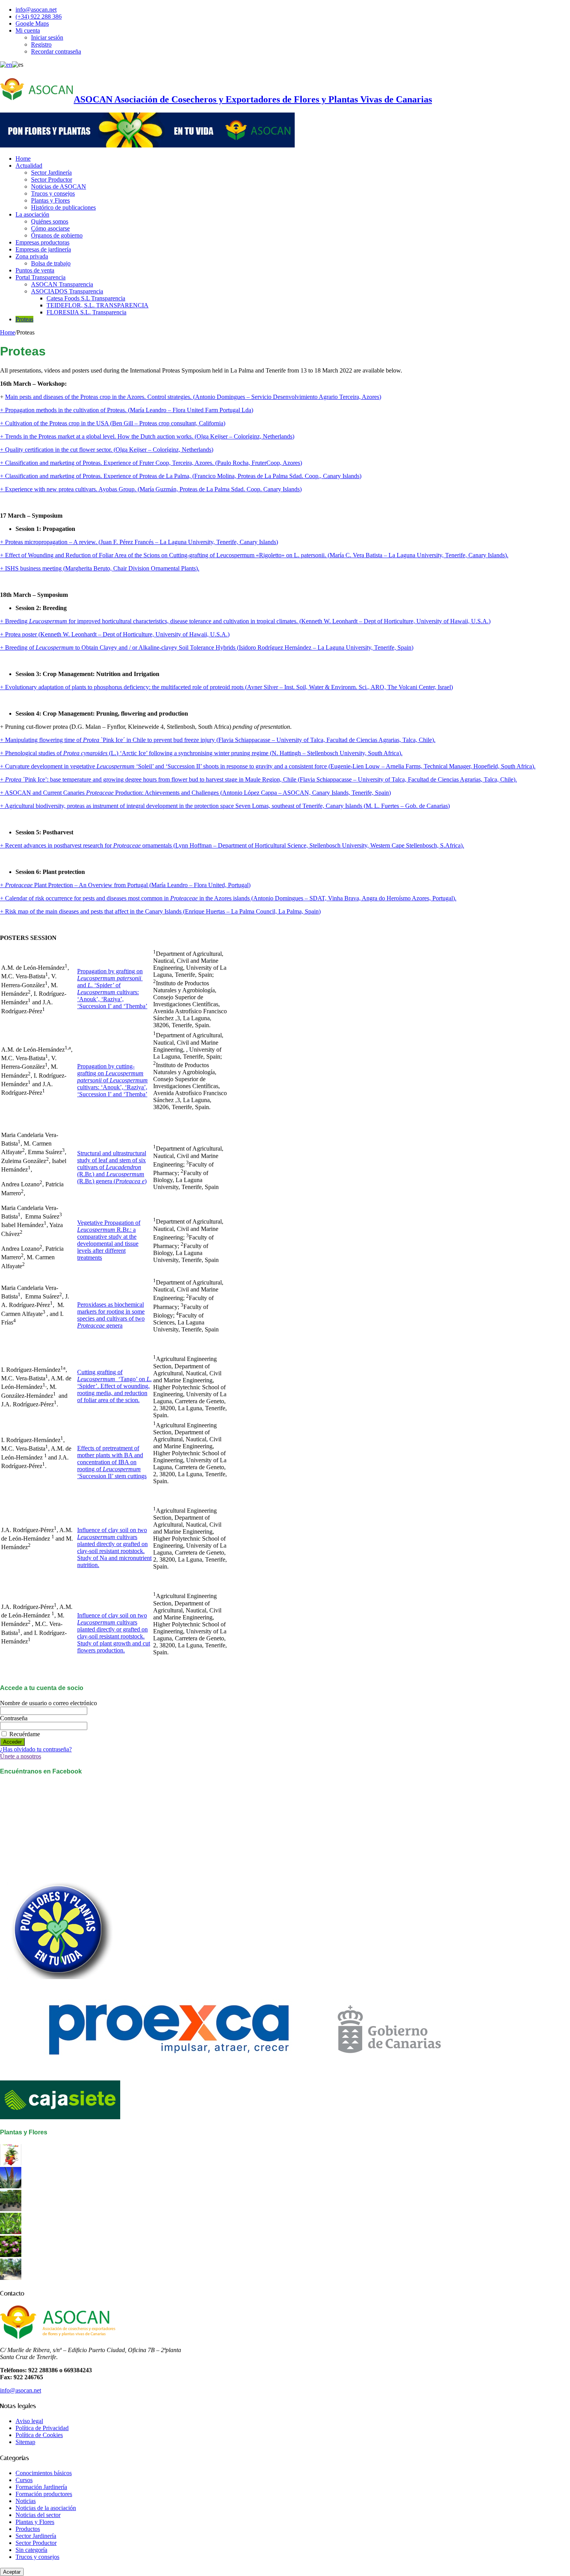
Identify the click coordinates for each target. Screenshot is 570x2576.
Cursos (24, 2480)
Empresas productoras (42, 242)
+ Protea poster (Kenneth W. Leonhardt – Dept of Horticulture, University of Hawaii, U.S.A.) (115, 634)
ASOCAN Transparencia (62, 284)
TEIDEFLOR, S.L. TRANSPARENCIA (98, 305)
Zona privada (32, 256)
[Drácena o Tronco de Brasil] (11, 2232)
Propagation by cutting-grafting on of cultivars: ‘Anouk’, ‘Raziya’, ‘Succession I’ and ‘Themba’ (112, 1080)
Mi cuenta (28, 30)
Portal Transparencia (41, 277)
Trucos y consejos (53, 193)
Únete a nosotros (21, 1756)
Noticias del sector (38, 2515)
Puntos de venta (35, 270)
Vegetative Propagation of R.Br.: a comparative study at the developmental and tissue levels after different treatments (109, 1240)
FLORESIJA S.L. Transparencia (86, 312)
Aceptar (12, 2572)
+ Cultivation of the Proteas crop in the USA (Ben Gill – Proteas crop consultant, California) (113, 423)
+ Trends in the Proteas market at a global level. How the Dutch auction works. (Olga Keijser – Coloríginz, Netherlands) (147, 436)
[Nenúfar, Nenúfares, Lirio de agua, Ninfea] (11, 2255)
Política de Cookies (39, 2435)
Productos (28, 2529)
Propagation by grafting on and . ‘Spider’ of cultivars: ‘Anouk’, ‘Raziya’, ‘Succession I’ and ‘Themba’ (112, 989)
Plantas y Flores (50, 200)
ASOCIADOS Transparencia (67, 291)
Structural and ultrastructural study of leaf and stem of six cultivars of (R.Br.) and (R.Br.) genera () (112, 1167)
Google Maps (32, 23)
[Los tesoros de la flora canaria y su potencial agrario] (11, 2186)
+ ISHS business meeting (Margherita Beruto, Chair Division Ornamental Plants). (100, 568)
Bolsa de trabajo (51, 263)
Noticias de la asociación (46, 2508)
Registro (41, 44)
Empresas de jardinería (43, 249)
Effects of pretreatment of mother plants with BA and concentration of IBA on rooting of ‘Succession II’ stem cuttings (112, 1462)
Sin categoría (31, 2550)
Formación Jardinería (41, 2487)
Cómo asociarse (50, 228)
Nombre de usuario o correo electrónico (48, 1703)
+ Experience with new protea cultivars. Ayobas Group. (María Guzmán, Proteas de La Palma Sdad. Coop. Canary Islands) (151, 489)
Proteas (24, 319)
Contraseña (14, 1718)
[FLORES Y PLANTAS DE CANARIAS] (11, 2163)
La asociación (32, 214)
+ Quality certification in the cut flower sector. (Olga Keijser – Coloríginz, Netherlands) (107, 450)
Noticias (26, 2501)
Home (23, 159)
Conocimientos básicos (44, 2473)
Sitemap (25, 2442)
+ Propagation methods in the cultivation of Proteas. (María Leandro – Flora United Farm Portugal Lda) (127, 410)
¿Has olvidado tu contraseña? (36, 1749)
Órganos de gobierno (57, 235)
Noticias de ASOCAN (59, 186)
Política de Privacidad (42, 2428)
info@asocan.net (36, 10)
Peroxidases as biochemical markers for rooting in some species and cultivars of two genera (111, 1315)
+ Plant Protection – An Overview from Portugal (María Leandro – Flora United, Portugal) (125, 885)
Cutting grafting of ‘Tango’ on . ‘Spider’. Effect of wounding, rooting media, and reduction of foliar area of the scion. (114, 1386)
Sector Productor (52, 179)
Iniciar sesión (47, 37)
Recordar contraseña (56, 51)
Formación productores (44, 2494)
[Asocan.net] (147, 145)
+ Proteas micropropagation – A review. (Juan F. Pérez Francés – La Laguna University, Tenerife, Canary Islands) (139, 542)
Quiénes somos (50, 221)
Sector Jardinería (51, 172)
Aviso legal (29, 2421)
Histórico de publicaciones (63, 207)
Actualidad (29, 166)
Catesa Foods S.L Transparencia (86, 298)
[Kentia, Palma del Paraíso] (11, 2209)
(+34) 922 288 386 (39, 16)
